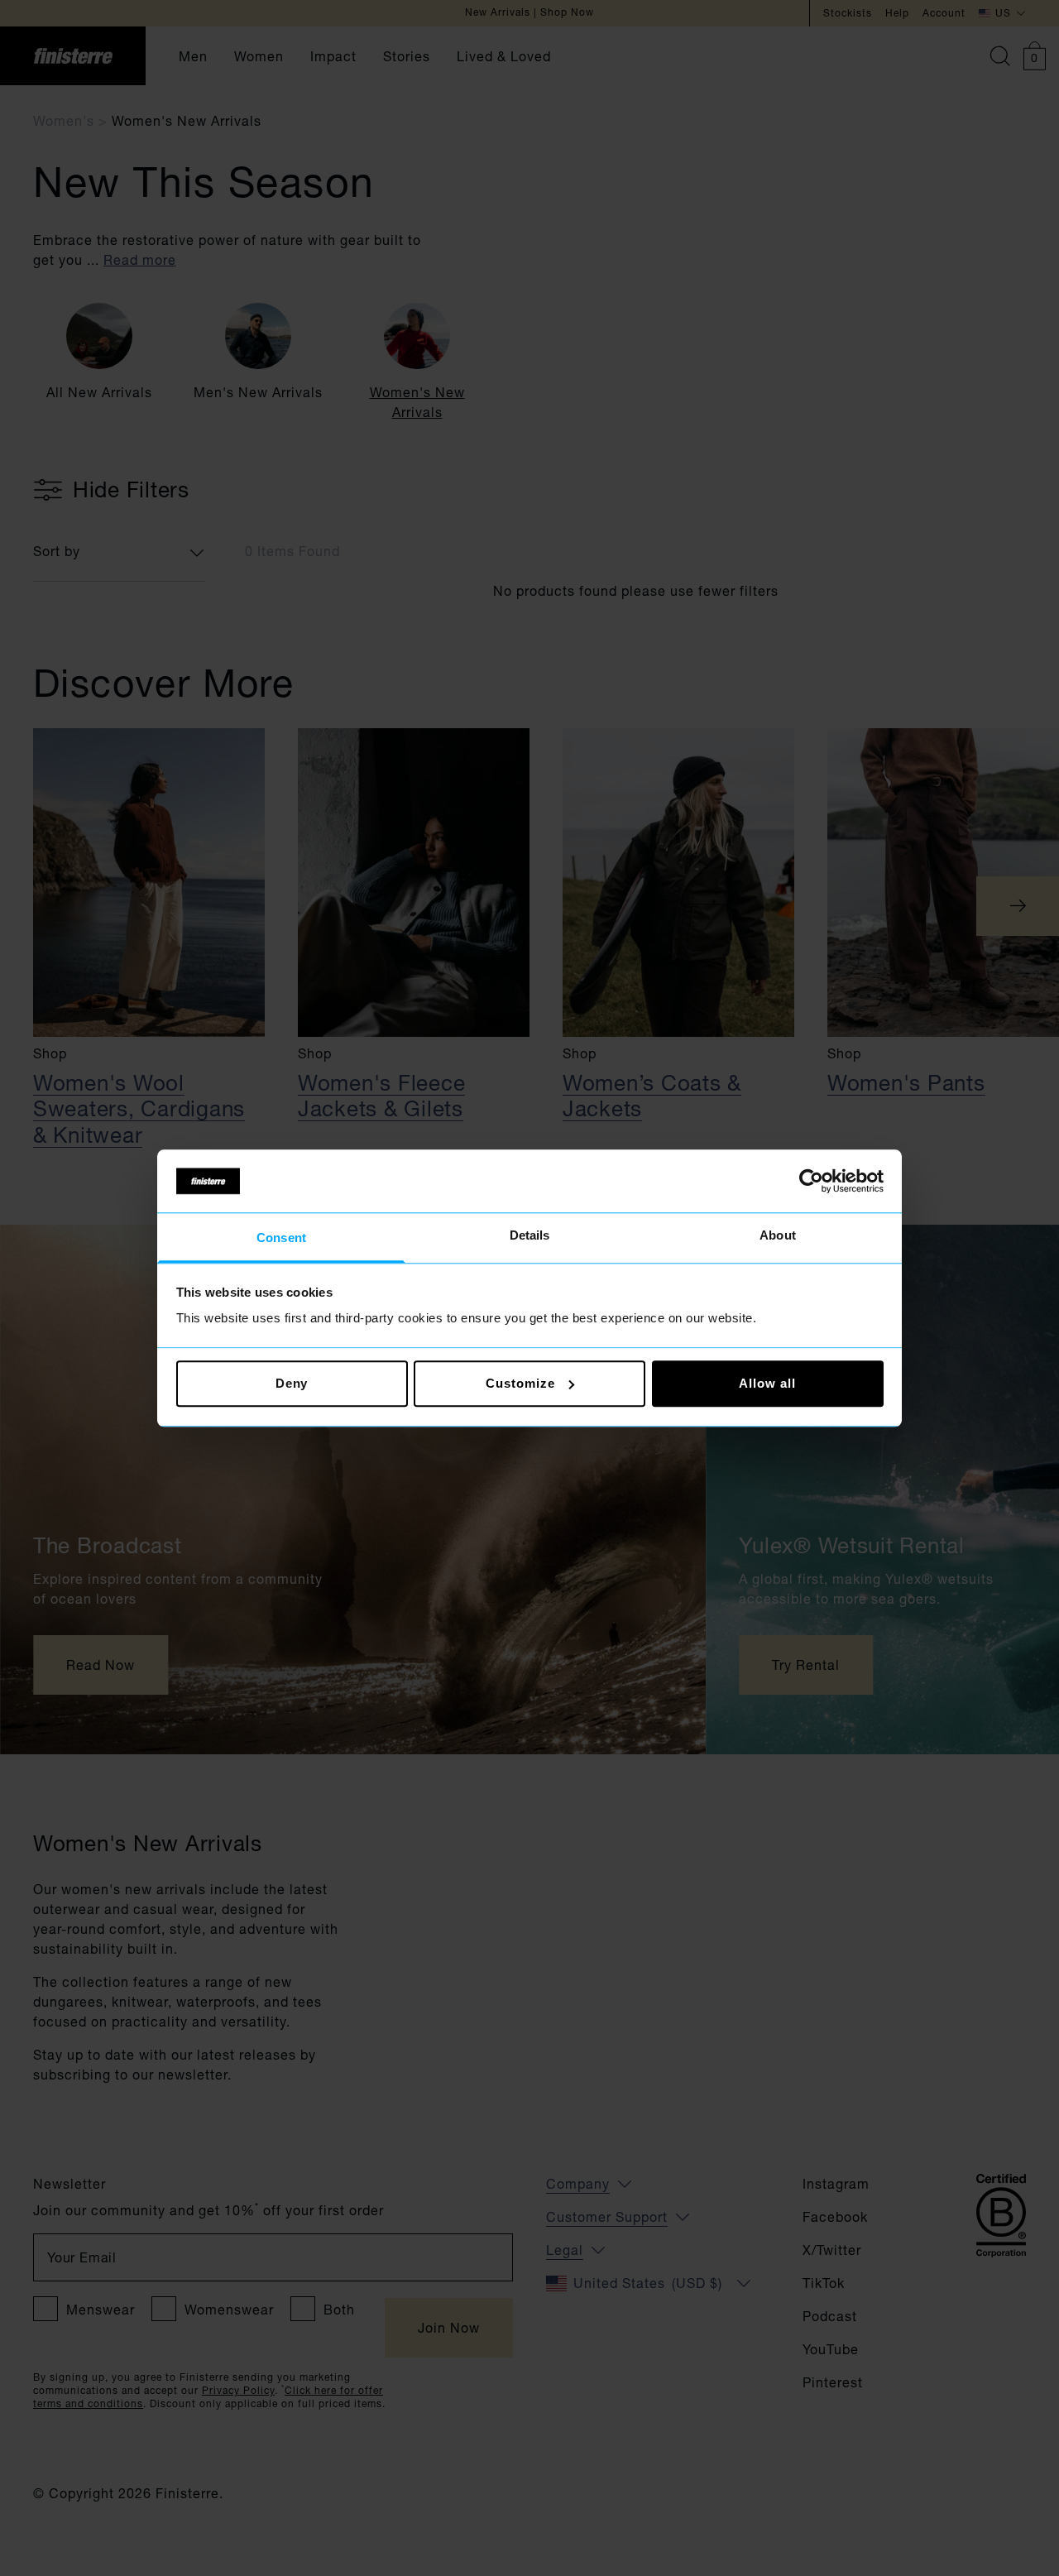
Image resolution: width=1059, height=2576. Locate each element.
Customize (520, 1383)
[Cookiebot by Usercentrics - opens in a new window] (811, 1181)
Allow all (767, 1383)
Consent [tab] (281, 1238)
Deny (292, 1383)
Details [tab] (530, 1236)
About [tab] (778, 1236)
